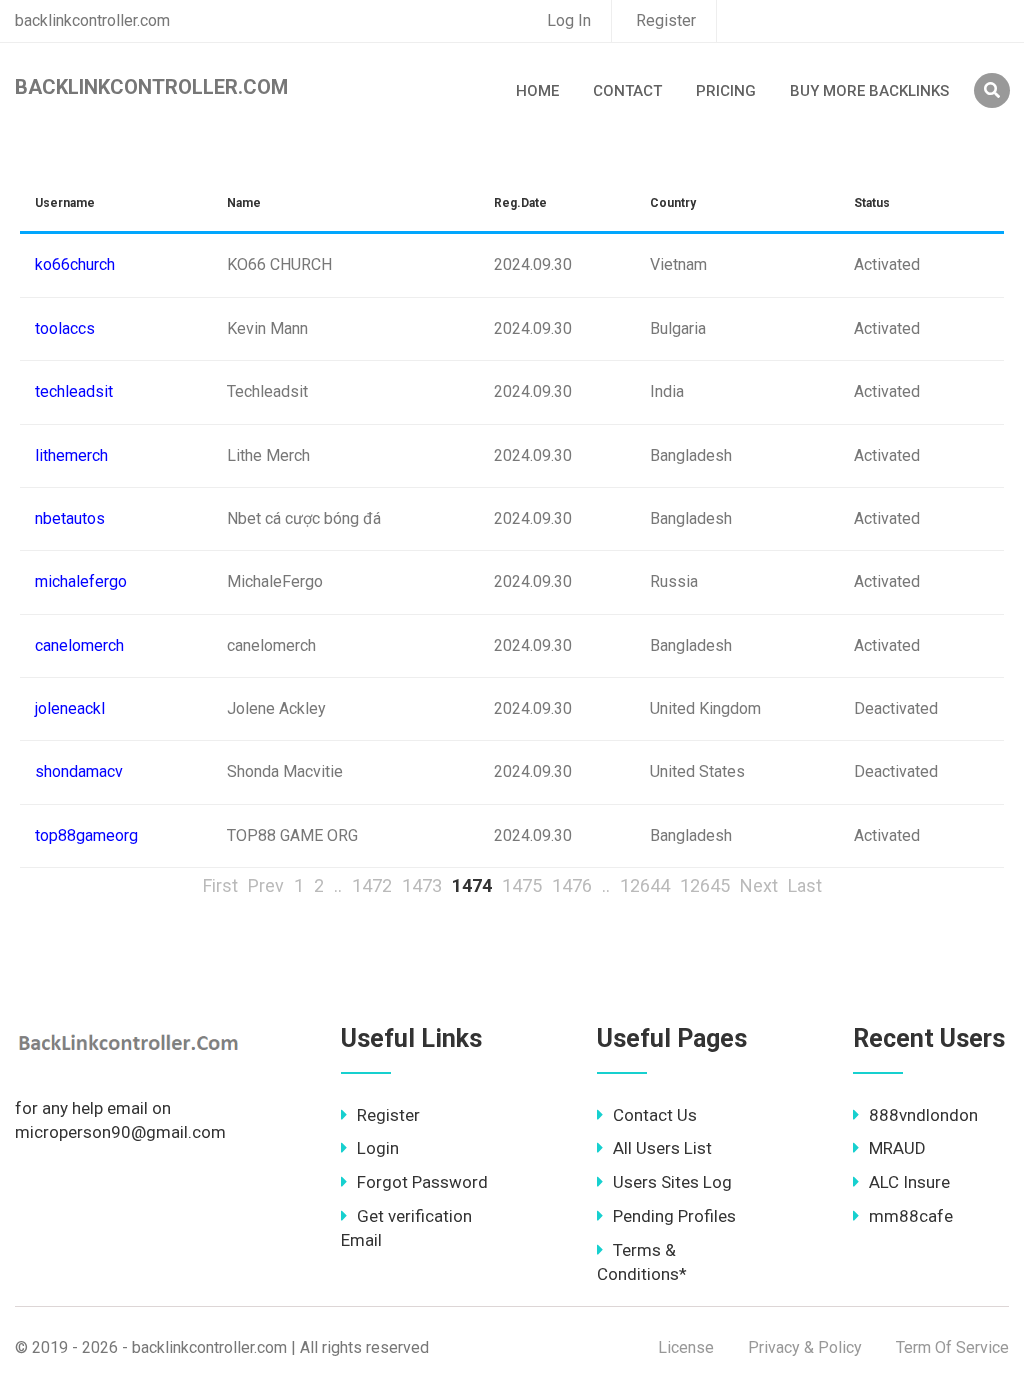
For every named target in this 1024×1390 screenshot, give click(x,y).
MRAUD (897, 1148)
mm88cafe (911, 1216)
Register (666, 20)
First (220, 885)
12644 (645, 885)
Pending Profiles (674, 1216)
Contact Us (655, 1115)
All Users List (662, 1148)
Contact (627, 91)
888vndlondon (923, 1115)
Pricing (726, 91)
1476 (572, 885)
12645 (705, 885)
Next (759, 885)
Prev (266, 885)
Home (537, 91)
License (686, 1347)
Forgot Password (422, 1182)
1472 (372, 885)
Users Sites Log (672, 1182)
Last (805, 885)
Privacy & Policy (805, 1347)
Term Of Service (952, 1347)
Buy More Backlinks (869, 91)
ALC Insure (909, 1182)
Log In (569, 20)
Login (378, 1148)
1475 (522, 885)
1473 (422, 885)
